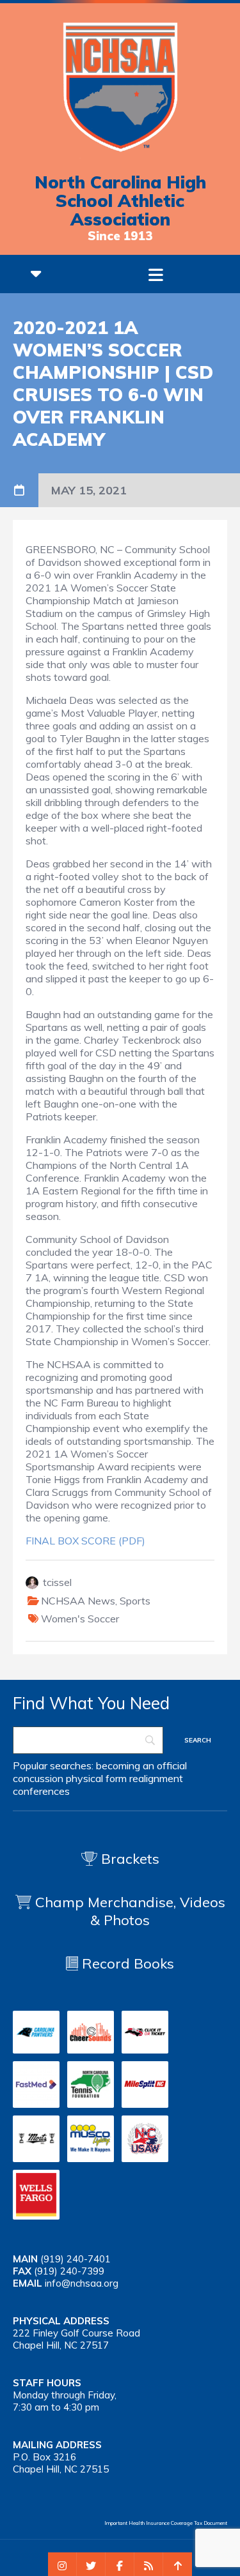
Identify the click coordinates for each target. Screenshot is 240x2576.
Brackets (128, 1859)
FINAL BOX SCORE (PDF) (85, 1541)
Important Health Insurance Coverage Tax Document (166, 2523)
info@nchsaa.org (82, 2283)
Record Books (126, 1963)
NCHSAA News (78, 1601)
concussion (38, 1778)
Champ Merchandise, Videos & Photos (130, 1911)
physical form (96, 1778)
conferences (41, 1791)
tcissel (57, 1582)
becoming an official (141, 1765)
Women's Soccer (80, 1619)
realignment (156, 1778)
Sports (135, 1601)
